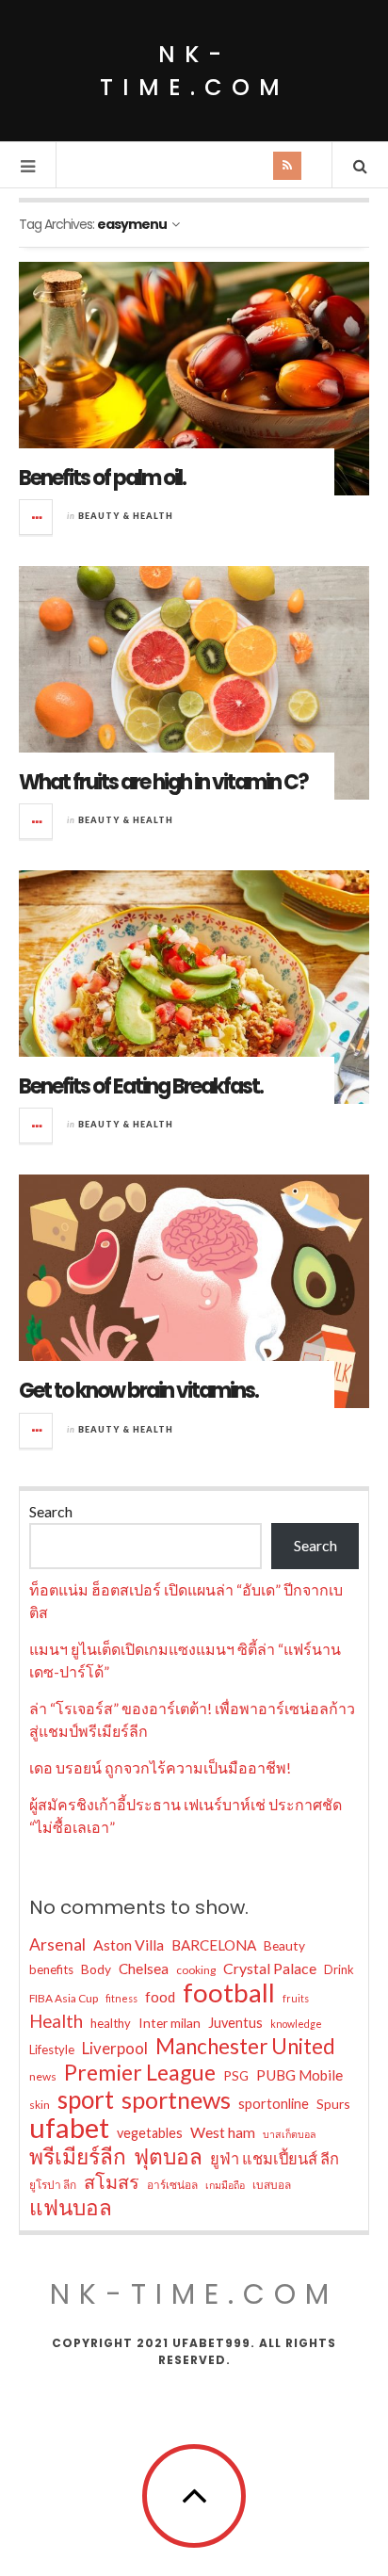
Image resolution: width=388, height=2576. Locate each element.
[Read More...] (37, 517)
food (160, 1997)
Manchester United (245, 2047)
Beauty (284, 1945)
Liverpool (115, 2048)
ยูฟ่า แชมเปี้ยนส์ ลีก (275, 2159)
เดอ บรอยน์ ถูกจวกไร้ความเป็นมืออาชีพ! (160, 1767)
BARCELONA (214, 1945)
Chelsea (144, 1968)
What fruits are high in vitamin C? (163, 782)
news (43, 2076)
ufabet (69, 2128)
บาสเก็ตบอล (290, 2134)
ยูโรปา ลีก (53, 2185)
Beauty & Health (126, 516)
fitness (121, 1998)
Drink (339, 1969)
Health (56, 2021)
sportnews (176, 2099)
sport (86, 2099)
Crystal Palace (270, 1968)
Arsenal (57, 1944)
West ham (223, 2132)
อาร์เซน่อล (172, 2185)
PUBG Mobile (299, 2075)
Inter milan (170, 2023)
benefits (51, 1969)
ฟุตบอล (168, 2157)
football (229, 1993)
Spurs (333, 2104)
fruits (296, 1998)
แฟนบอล (71, 2208)
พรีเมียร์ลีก (78, 2157)
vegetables (150, 2133)
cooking (196, 1970)
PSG (236, 2075)
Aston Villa (129, 1944)
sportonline (274, 2104)
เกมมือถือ (225, 2185)
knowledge (296, 2024)
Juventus (235, 2023)
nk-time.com (194, 71)
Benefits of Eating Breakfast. (141, 1086)
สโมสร (112, 2181)
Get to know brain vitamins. (138, 1391)
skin (40, 2105)
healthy (111, 2023)
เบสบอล (272, 2185)
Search (51, 1511)
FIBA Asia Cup (64, 1998)
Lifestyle (52, 2049)
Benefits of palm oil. (102, 478)
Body (96, 1969)
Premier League (140, 2072)
